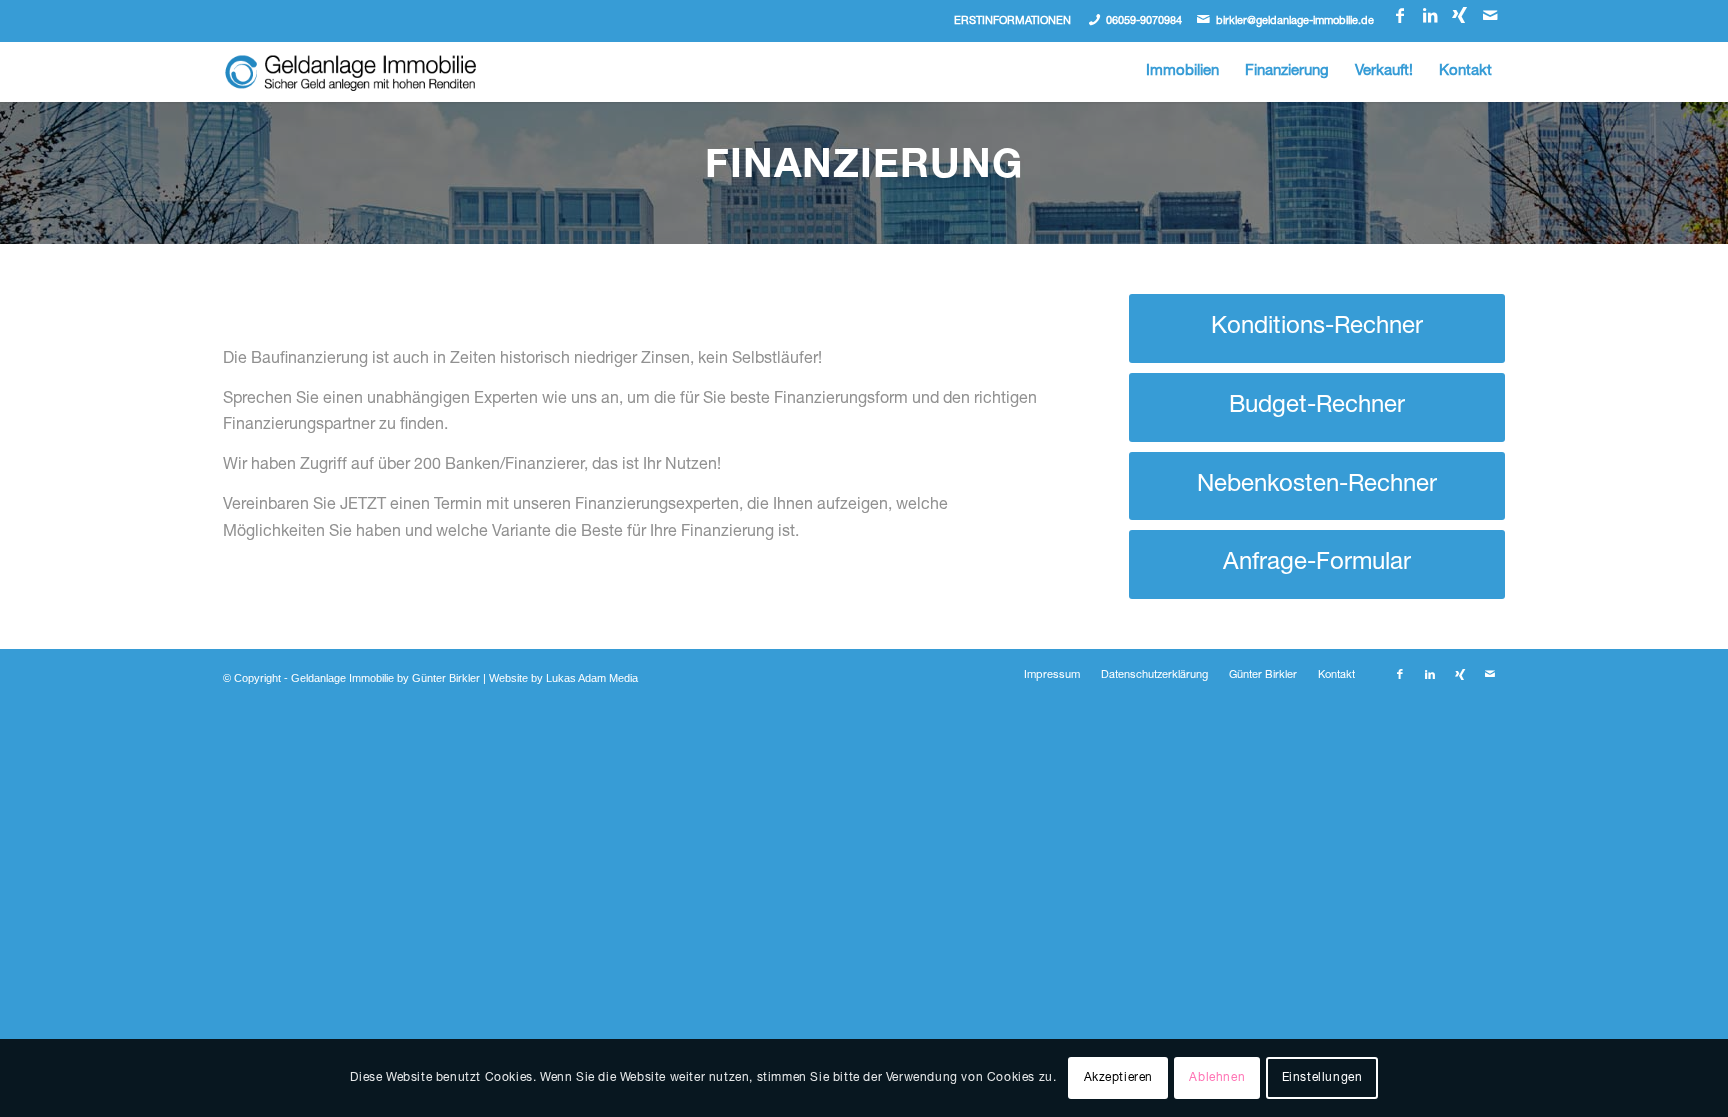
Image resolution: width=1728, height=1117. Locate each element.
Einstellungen (1322, 1078)
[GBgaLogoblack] (350, 72)
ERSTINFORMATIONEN (1012, 21)
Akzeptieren (1119, 1078)
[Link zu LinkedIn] (1429, 15)
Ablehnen (1217, 1078)
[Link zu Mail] (1490, 15)
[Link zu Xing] (1459, 15)
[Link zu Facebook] (1399, 15)
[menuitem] (1182, 72)
